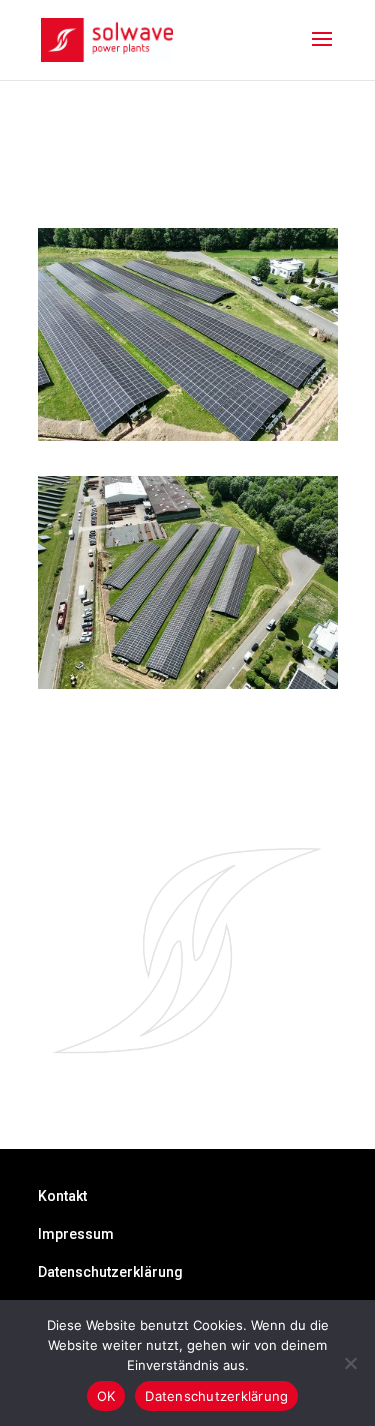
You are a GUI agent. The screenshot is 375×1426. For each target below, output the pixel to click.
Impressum (76, 1234)
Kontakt (62, 1196)
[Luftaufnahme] (188, 437)
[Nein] (350, 1363)
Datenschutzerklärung (110, 1272)
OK (106, 1396)
